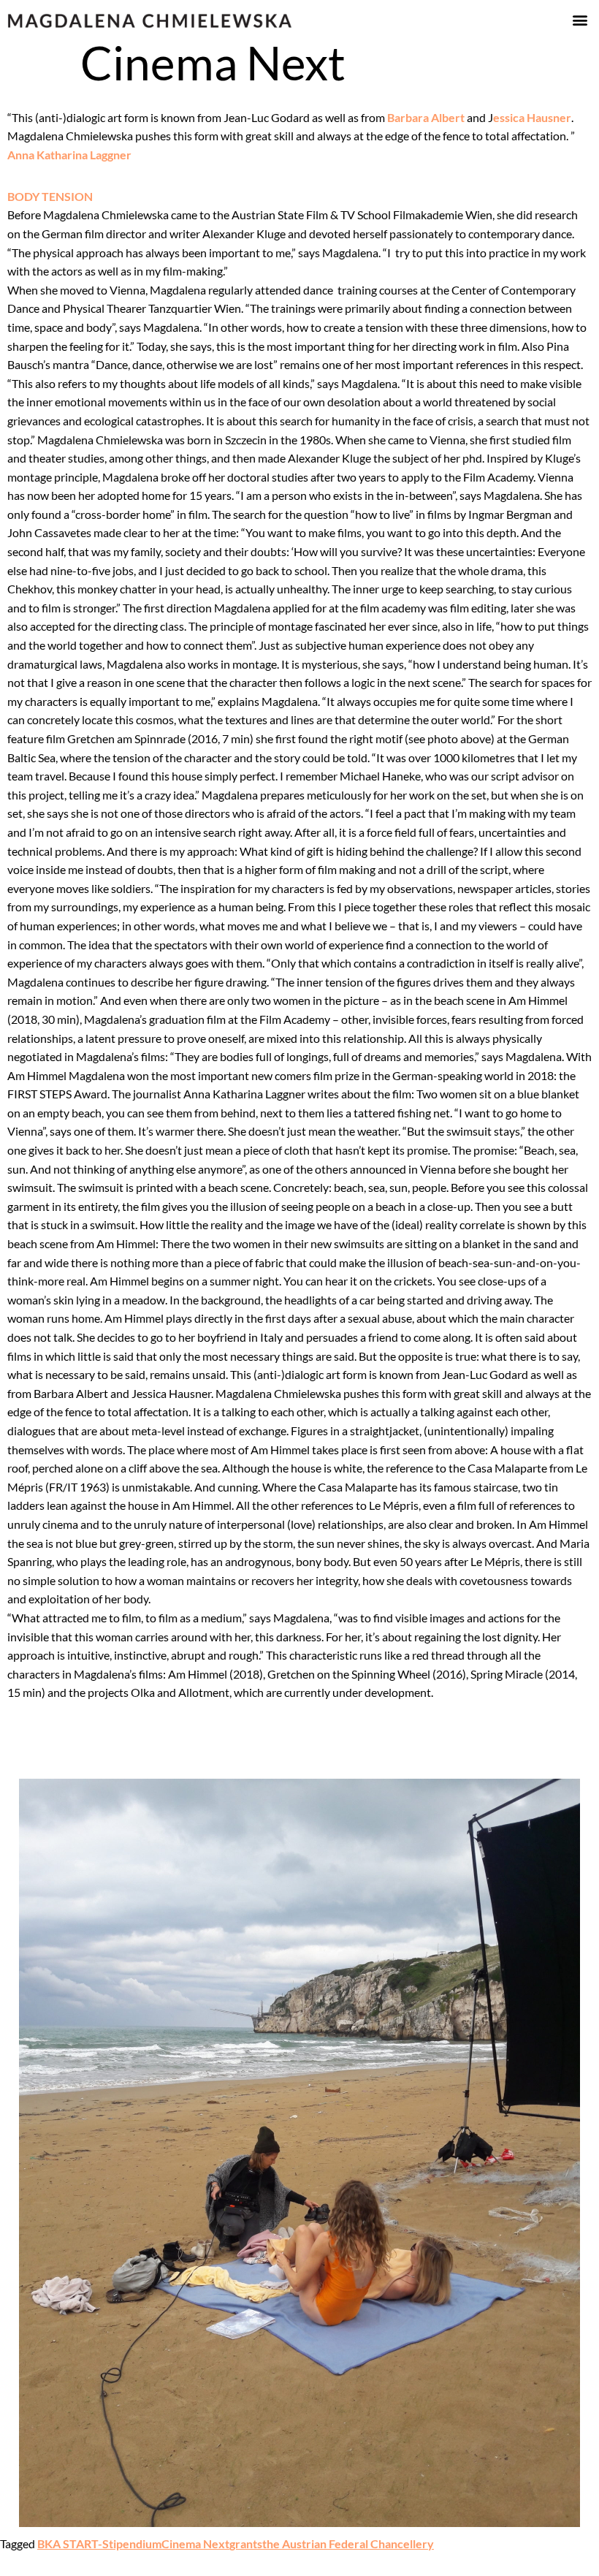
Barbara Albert (426, 117)
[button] (580, 19)
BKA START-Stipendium (99, 2543)
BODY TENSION (50, 196)
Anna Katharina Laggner (69, 155)
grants (246, 2543)
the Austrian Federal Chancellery (348, 2543)
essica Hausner (532, 117)
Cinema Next (195, 2543)
